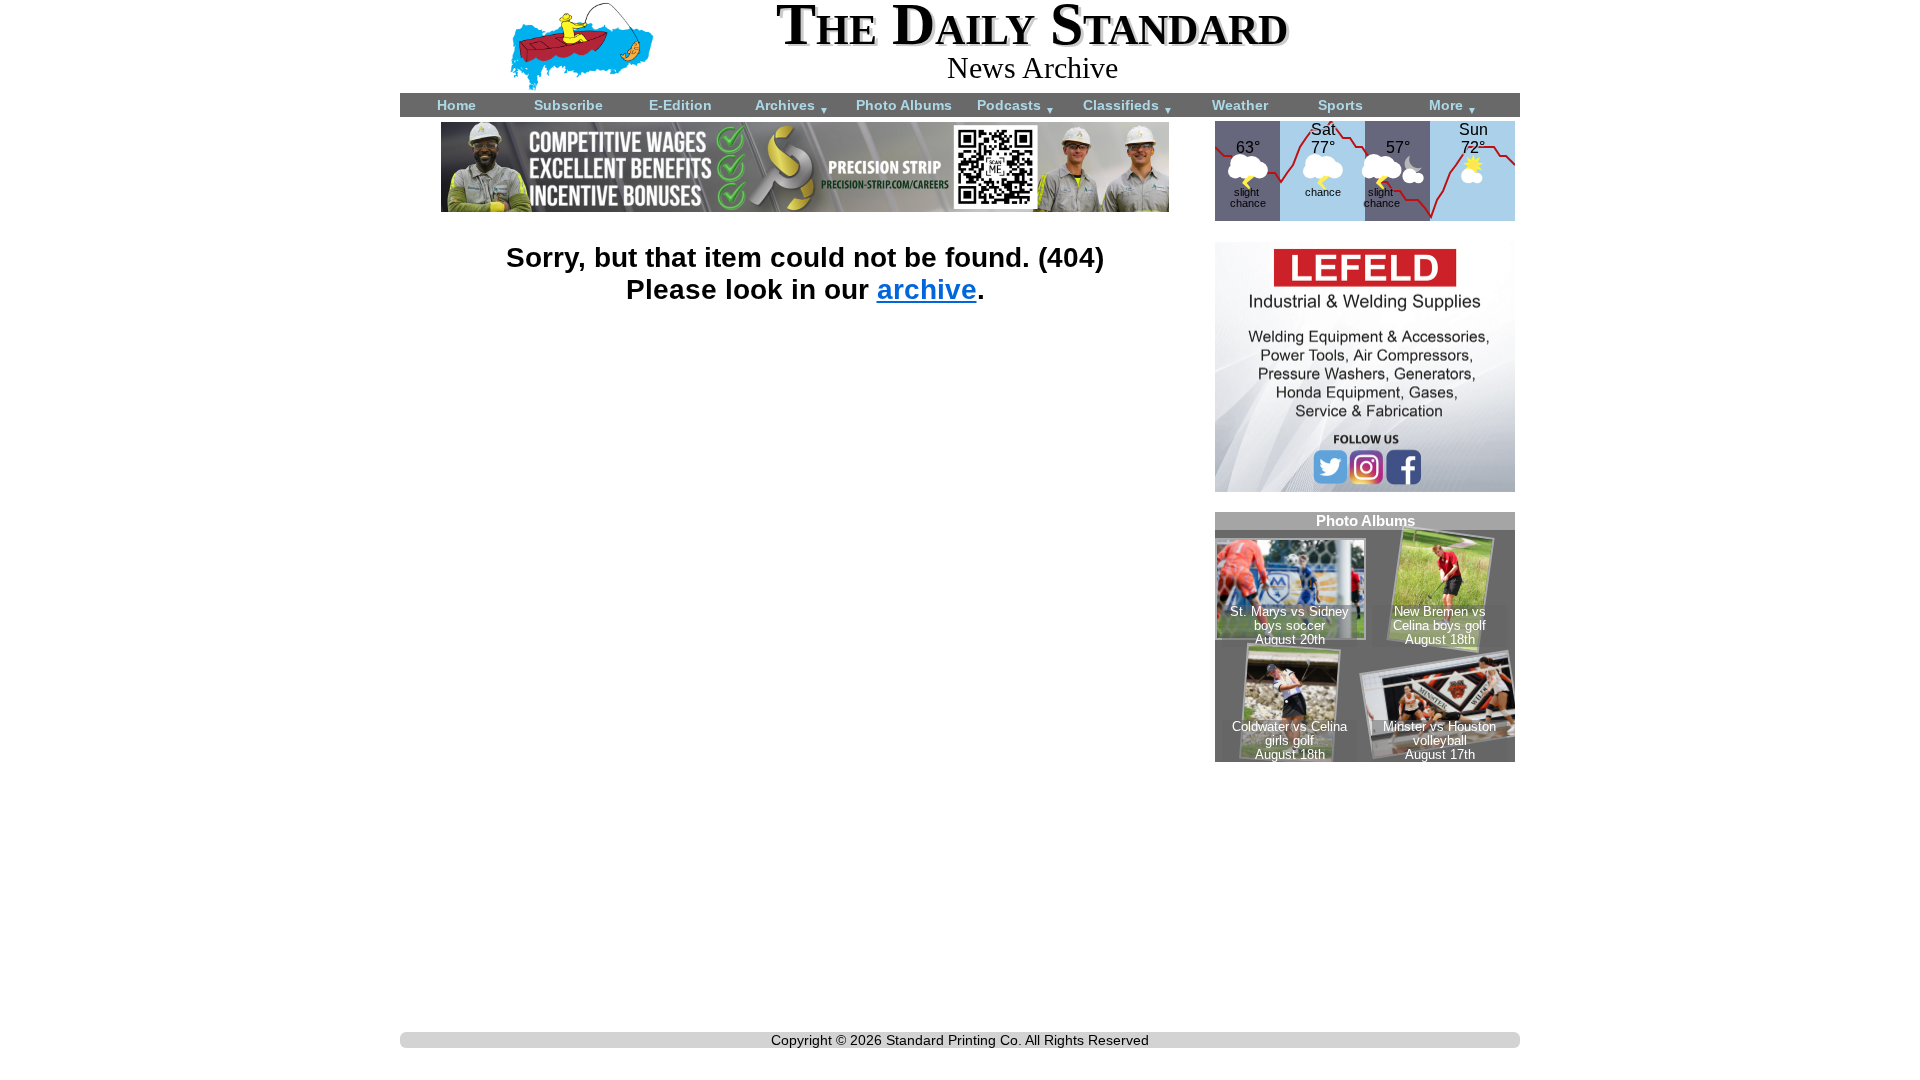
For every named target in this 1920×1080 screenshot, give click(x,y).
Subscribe (568, 105)
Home (456, 105)
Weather (1240, 105)
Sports (1340, 105)
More (1453, 106)
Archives (792, 106)
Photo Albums (904, 105)
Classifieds (1128, 106)
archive (927, 289)
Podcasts (1016, 106)
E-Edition (680, 105)
